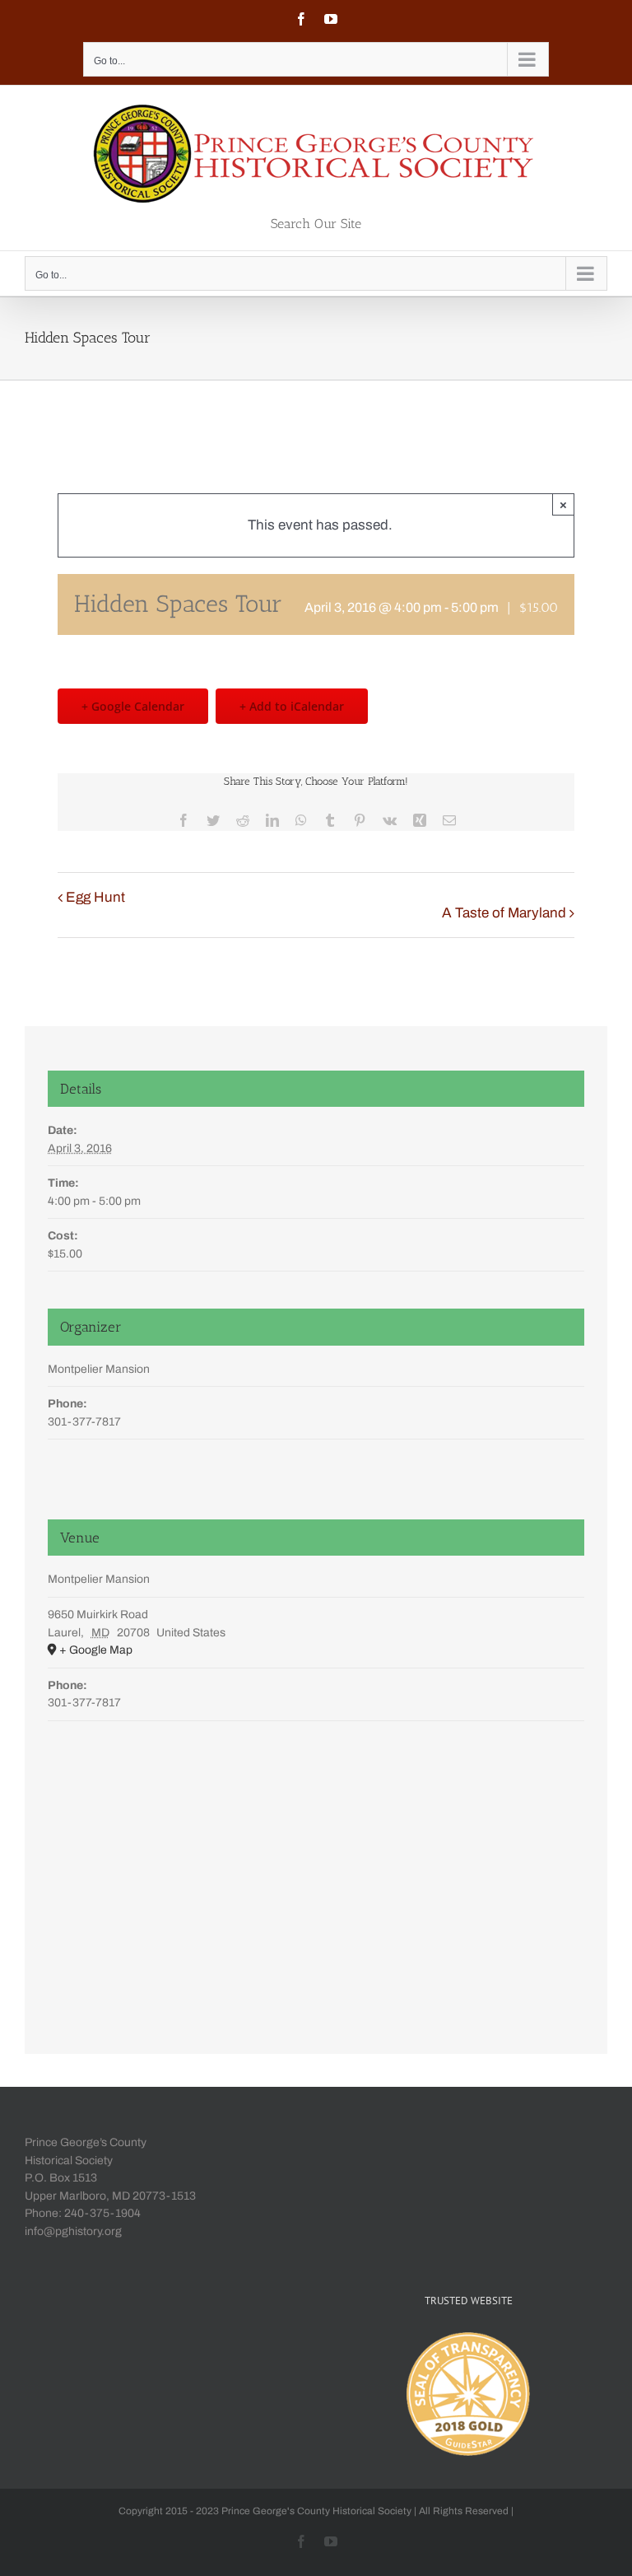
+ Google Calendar (133, 706)
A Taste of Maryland (504, 913)
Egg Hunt (95, 897)
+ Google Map (96, 1650)
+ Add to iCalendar (292, 706)
